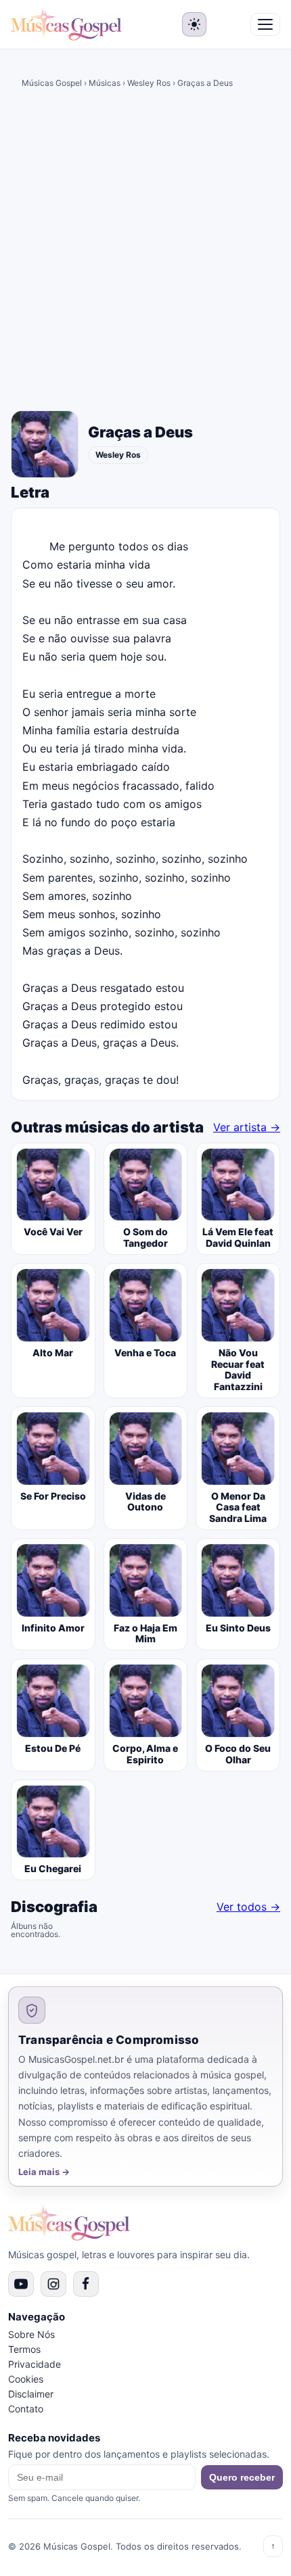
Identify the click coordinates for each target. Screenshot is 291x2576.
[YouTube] (21, 2284)
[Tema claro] (194, 24)
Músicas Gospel (52, 83)
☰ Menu (265, 24)
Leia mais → (44, 2172)
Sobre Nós (31, 2334)
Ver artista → (247, 1127)
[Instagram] (53, 2284)
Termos (24, 2349)
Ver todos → (248, 1907)
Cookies (26, 2379)
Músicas (105, 83)
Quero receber (242, 2477)
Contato (26, 2409)
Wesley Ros (149, 83)
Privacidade (35, 2364)
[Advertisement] (145, 254)
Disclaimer (31, 2394)
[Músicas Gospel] (66, 24)
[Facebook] (86, 2284)
